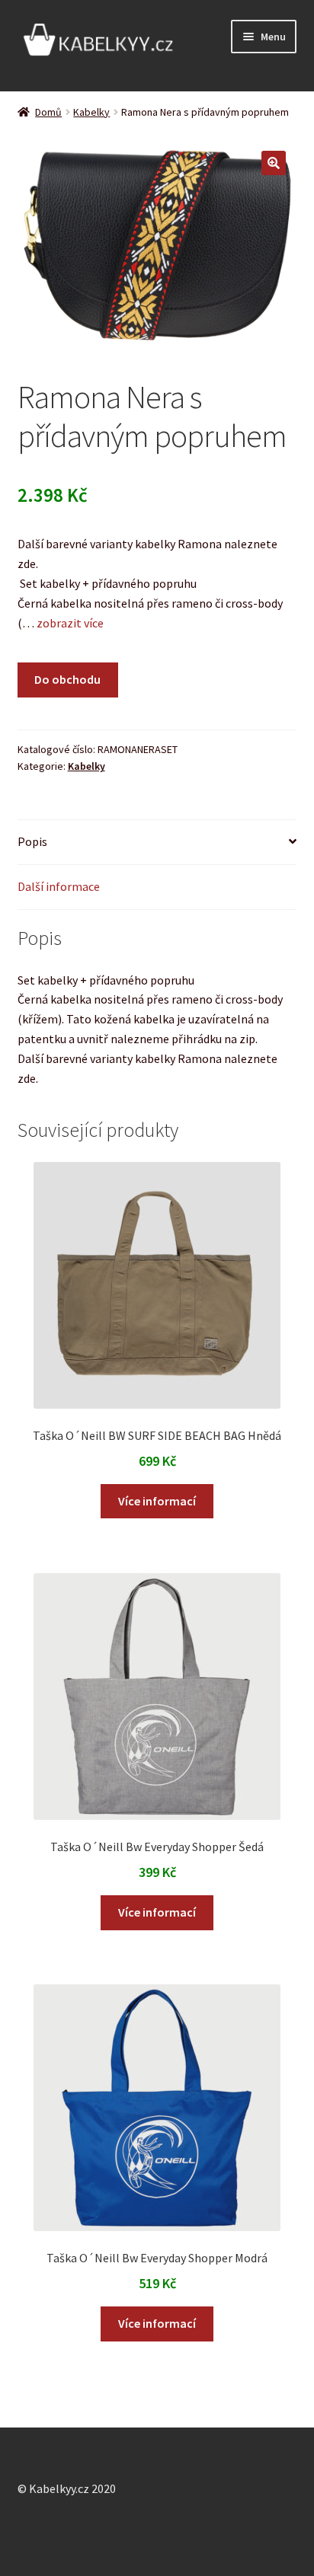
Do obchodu (67, 679)
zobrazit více (69, 623)
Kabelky (91, 112)
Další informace (59, 886)
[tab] (157, 843)
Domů (48, 112)
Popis (32, 841)
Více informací (157, 1501)
